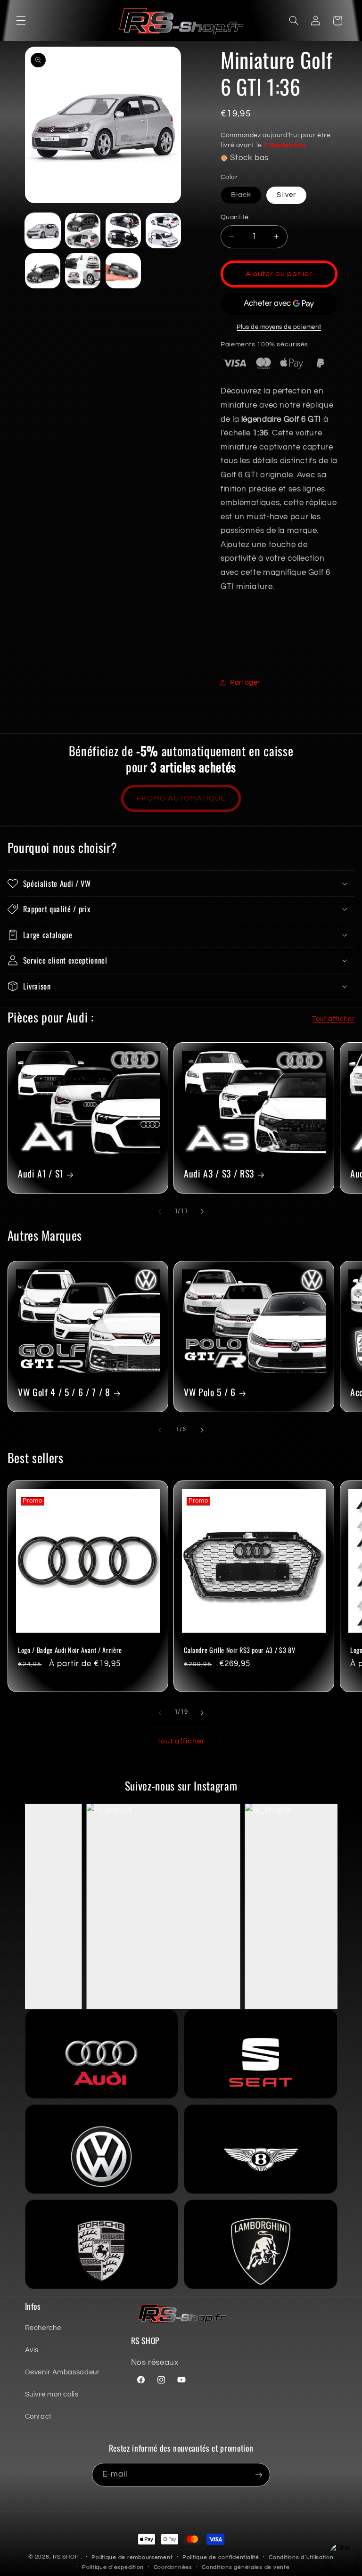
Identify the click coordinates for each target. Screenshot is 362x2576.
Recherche (43, 2328)
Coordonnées (173, 2567)
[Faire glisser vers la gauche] (160, 1211)
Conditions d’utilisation (301, 2557)
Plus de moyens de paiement (279, 327)
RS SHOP (66, 2557)
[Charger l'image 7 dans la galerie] (83, 271)
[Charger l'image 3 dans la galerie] (83, 231)
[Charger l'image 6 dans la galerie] (43, 271)
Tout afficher (333, 1019)
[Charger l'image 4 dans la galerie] (123, 231)
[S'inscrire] (259, 2474)
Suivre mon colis (52, 2394)
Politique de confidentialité (221, 2557)
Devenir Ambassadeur (62, 2372)
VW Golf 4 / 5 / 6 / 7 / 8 (64, 1392)
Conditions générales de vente (246, 2567)
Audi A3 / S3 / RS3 (219, 1174)
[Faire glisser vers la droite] (202, 1211)
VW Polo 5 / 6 (210, 1392)
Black (246, 197)
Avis (32, 2350)
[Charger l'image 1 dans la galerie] (43, 231)
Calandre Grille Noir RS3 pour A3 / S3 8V (239, 1650)
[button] (21, 21)
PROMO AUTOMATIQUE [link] (181, 798)
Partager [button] (245, 683)
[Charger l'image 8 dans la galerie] (123, 271)
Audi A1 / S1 (41, 1174)
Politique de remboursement (132, 2557)
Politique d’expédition (113, 2567)
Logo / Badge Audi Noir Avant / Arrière (70, 1650)
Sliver (286, 195)
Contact (38, 2417)
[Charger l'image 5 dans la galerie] (163, 231)
